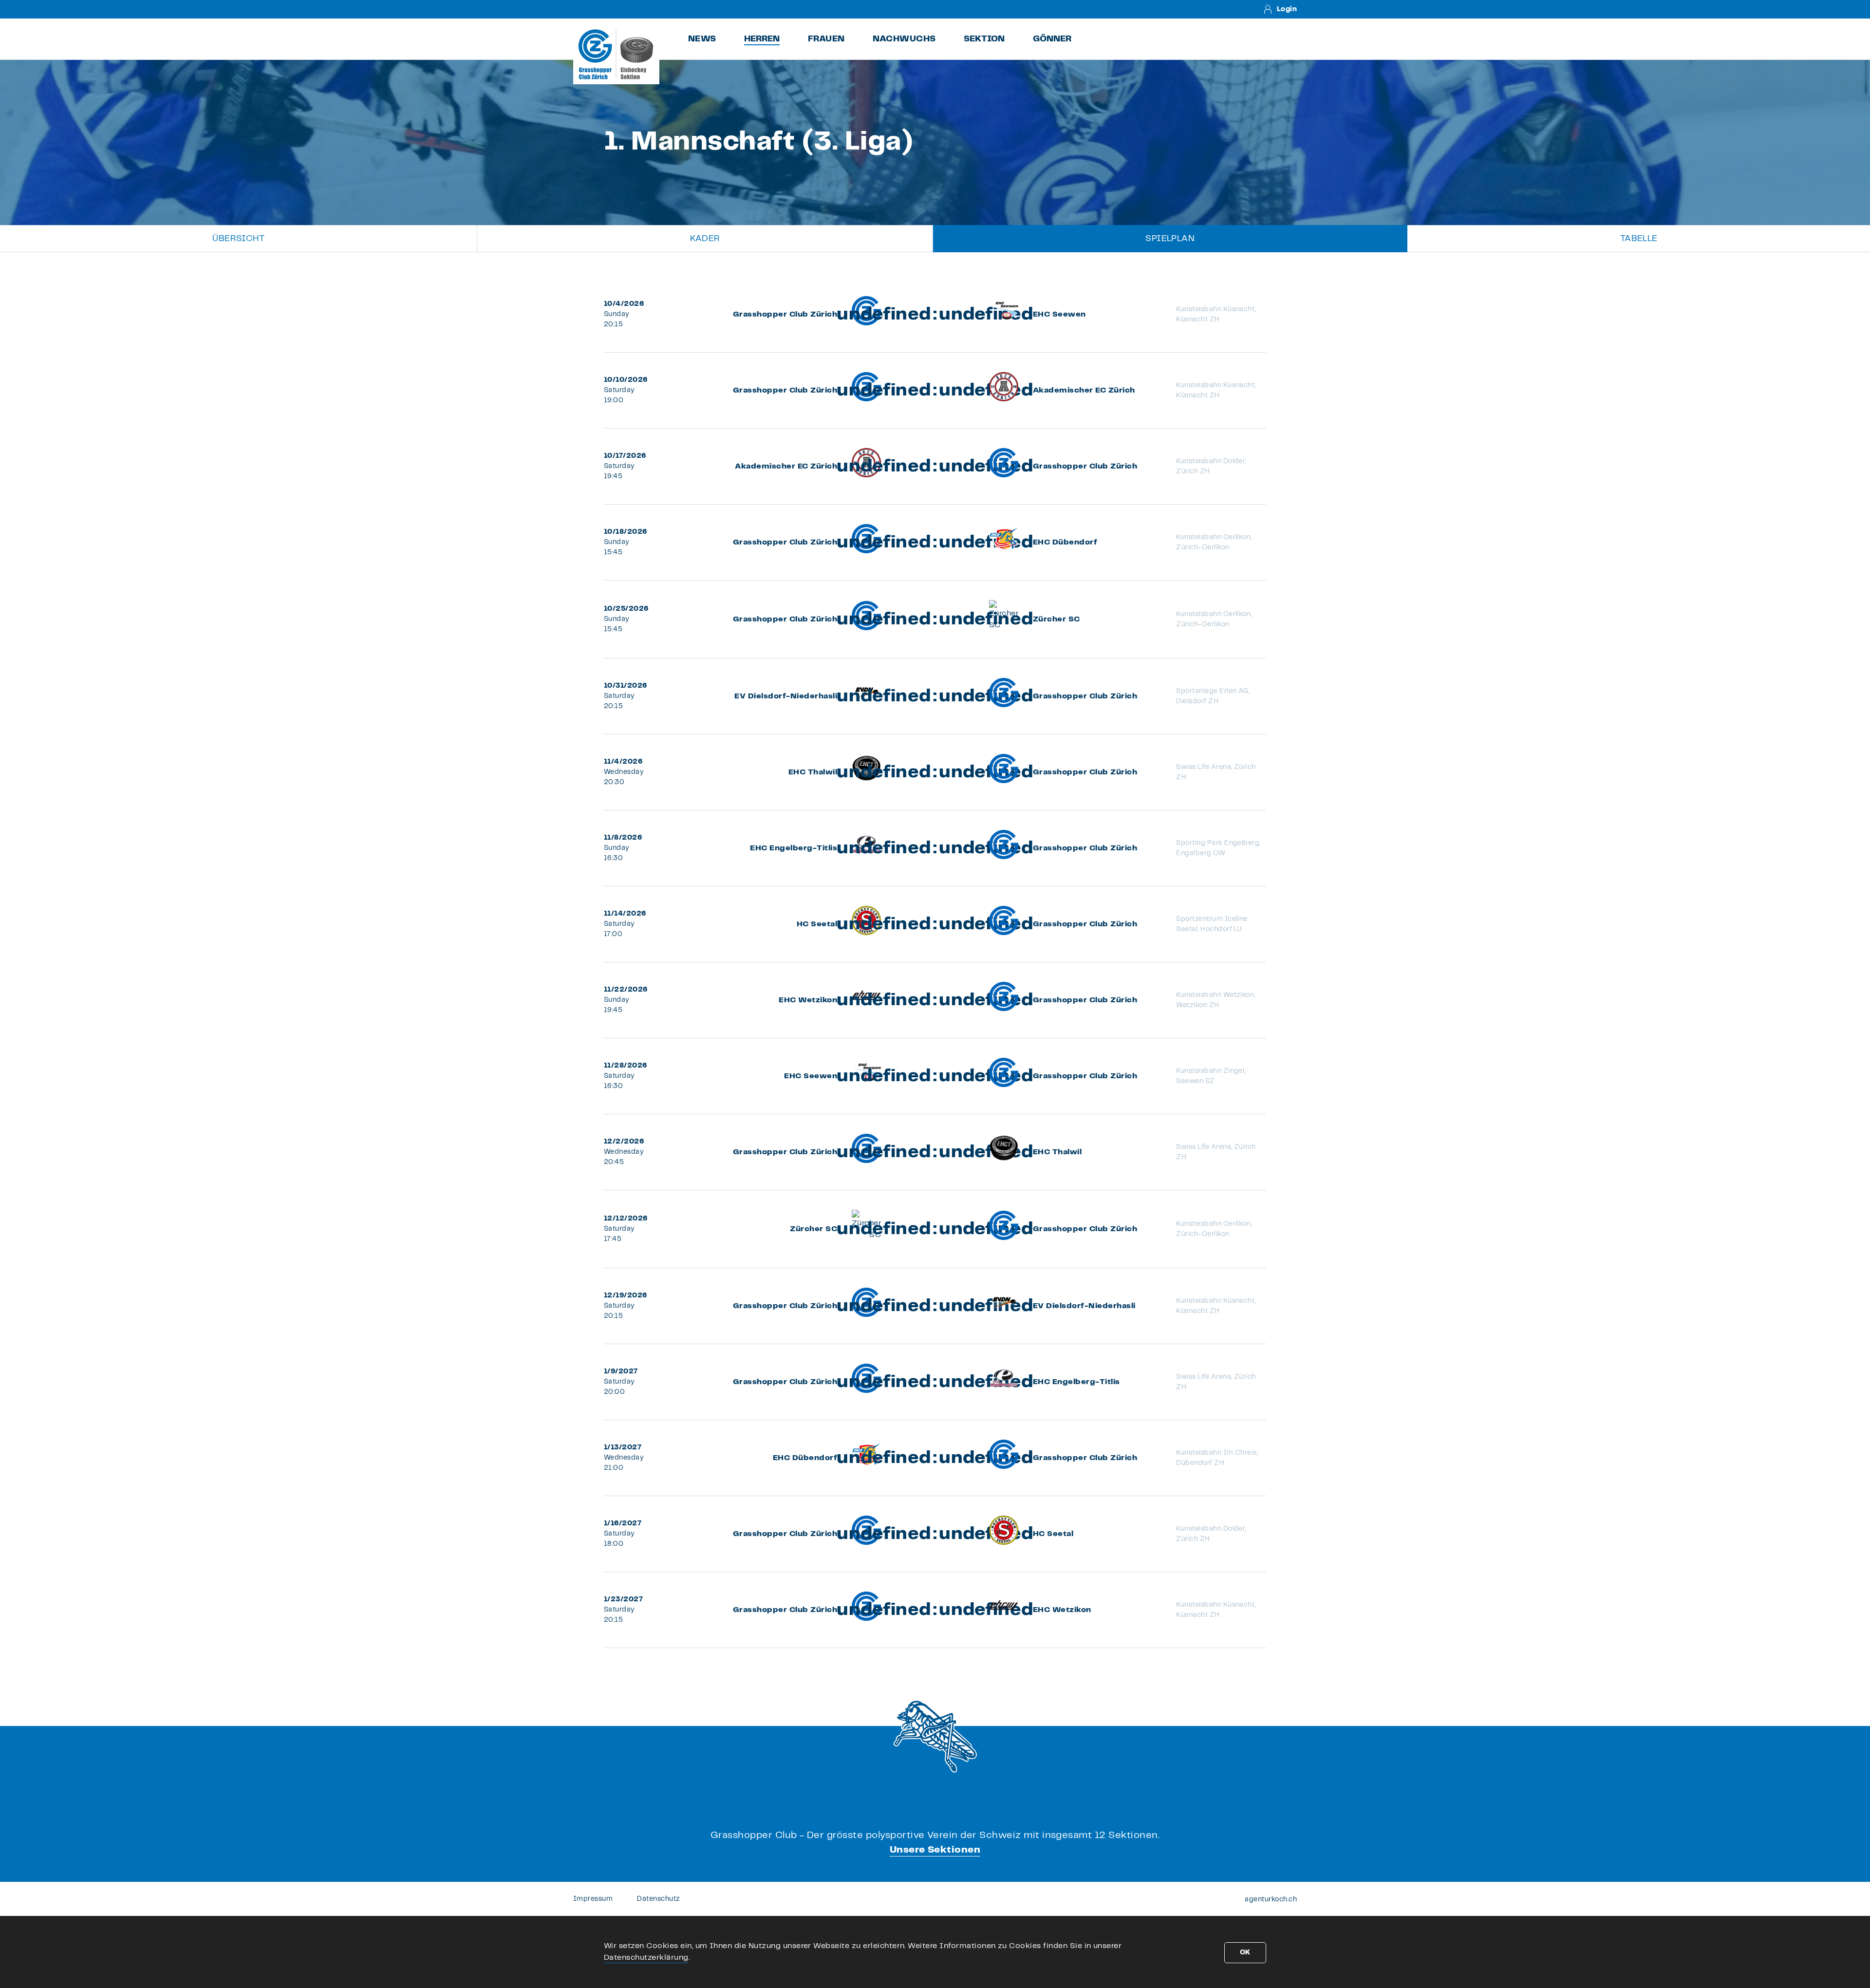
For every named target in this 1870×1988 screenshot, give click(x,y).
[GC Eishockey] (616, 54)
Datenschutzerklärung (646, 1958)
